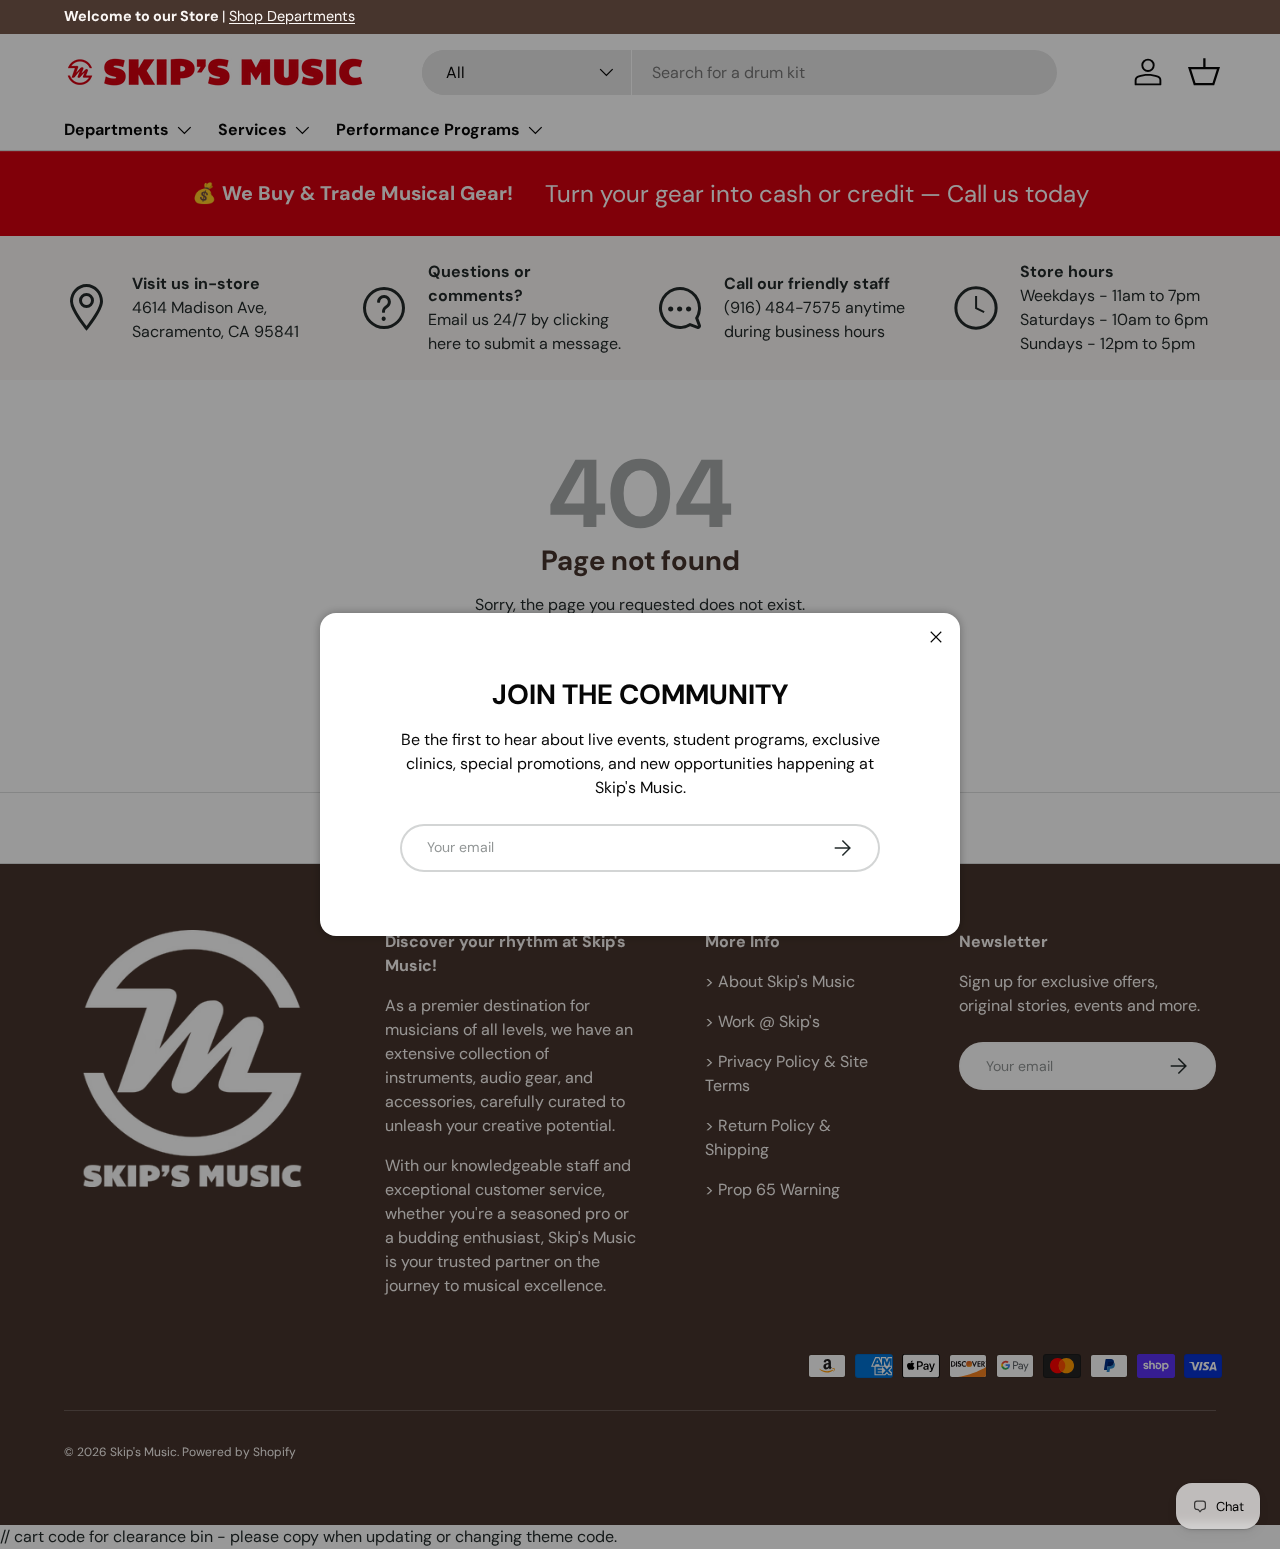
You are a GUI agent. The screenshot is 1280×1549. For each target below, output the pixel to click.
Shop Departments (292, 16)
